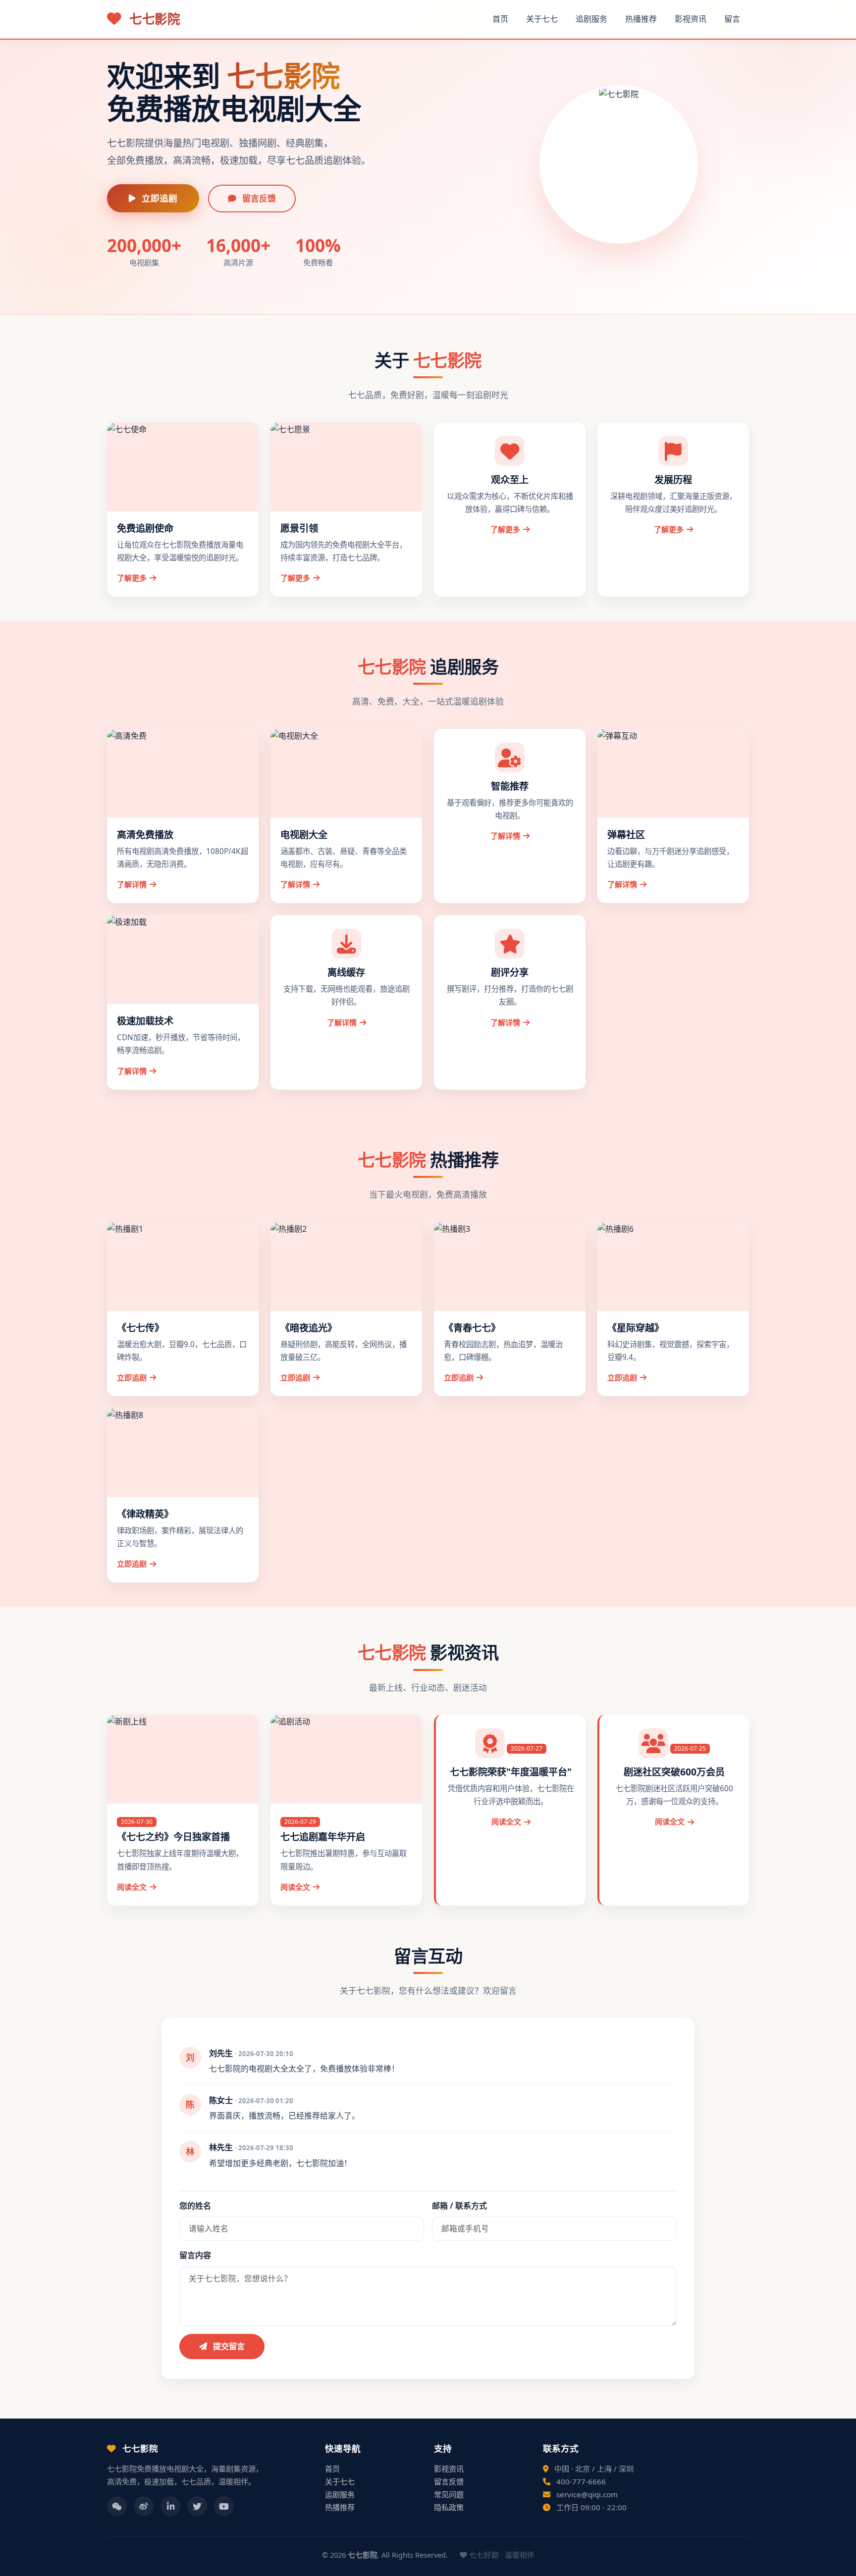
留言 (732, 19)
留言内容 (195, 2255)
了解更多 (132, 578)
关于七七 (542, 19)
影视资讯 (691, 19)
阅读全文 (132, 1887)
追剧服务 (591, 19)
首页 (500, 19)
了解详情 (132, 884)
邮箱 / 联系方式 (459, 2206)
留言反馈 (258, 198)
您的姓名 (195, 2206)
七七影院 (153, 19)
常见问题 (449, 2494)
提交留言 (228, 2346)
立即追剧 (158, 198)
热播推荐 (641, 19)
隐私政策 (449, 2507)
